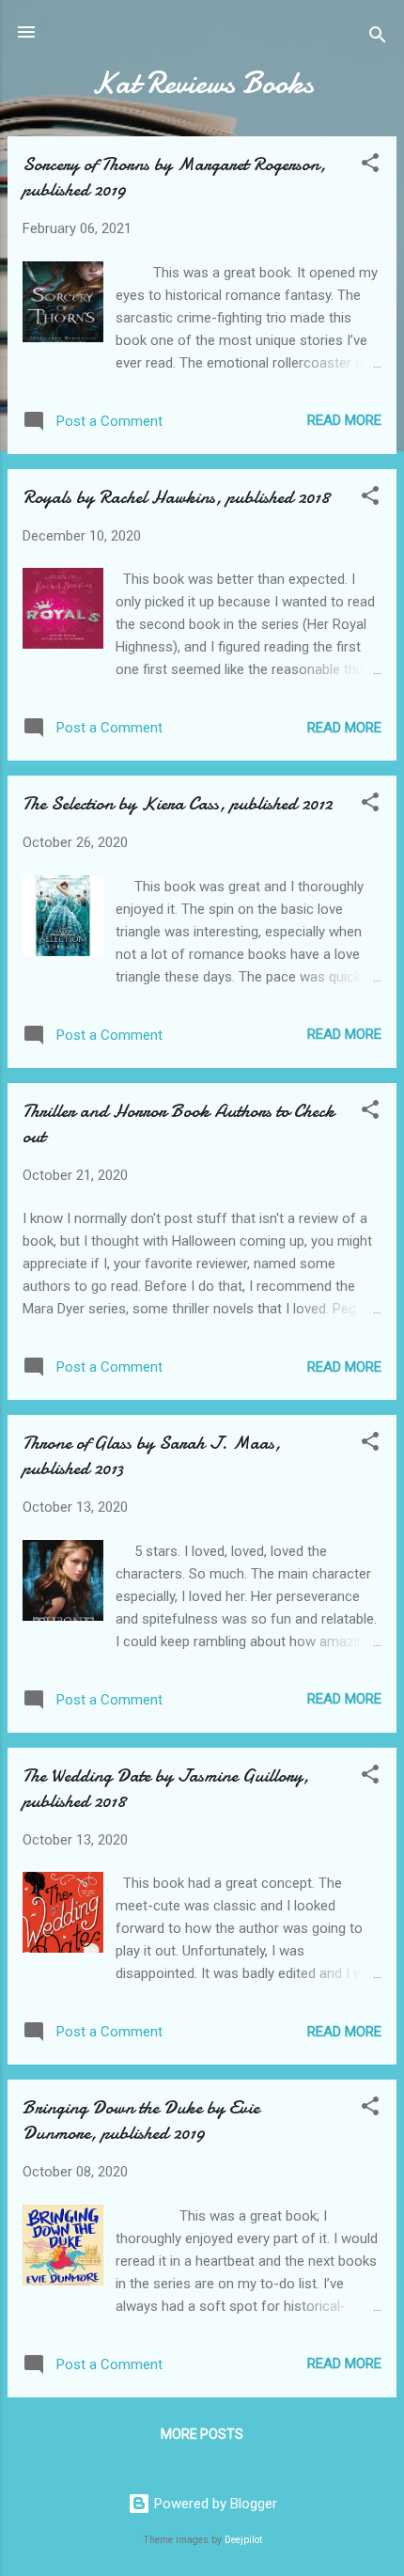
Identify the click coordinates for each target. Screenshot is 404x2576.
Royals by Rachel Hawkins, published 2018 (176, 497)
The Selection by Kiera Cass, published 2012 (178, 803)
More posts (202, 2434)
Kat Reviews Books (202, 83)
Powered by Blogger (214, 2504)
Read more (344, 420)
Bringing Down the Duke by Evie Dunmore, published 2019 (141, 2120)
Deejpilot (243, 2540)
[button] (370, 166)
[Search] (378, 38)
